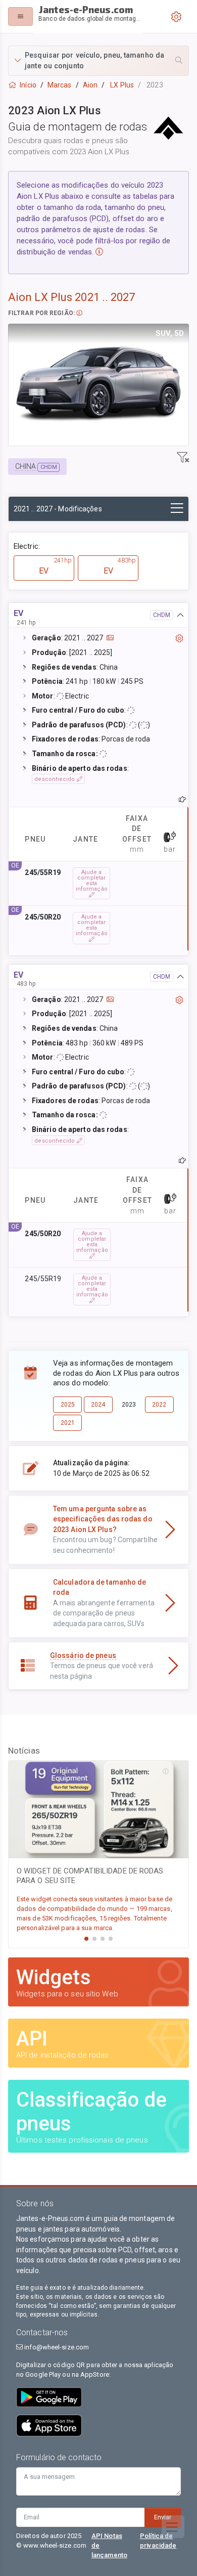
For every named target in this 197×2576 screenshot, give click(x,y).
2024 (98, 1405)
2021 (68, 1423)
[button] (98, 61)
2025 (68, 1405)
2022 (159, 1405)
